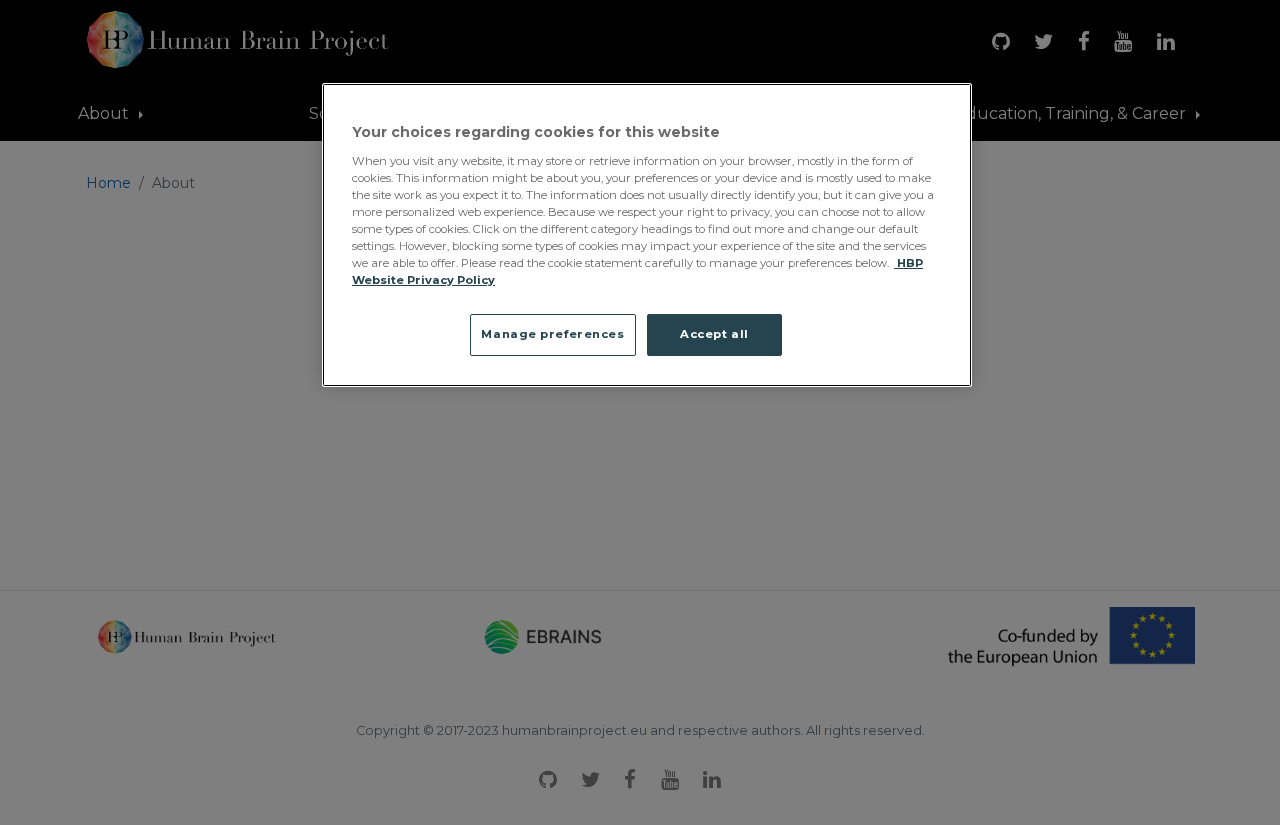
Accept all (714, 334)
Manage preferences (552, 334)
